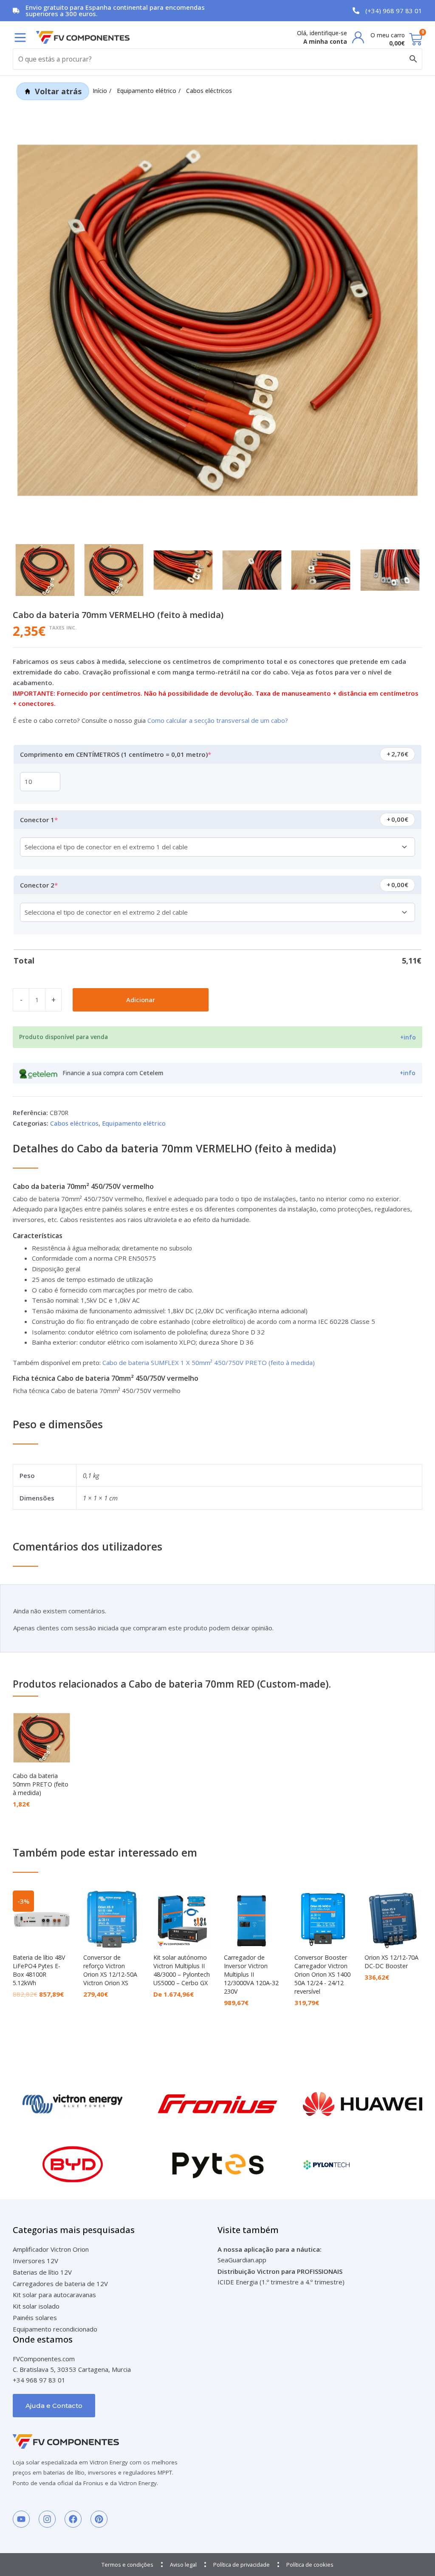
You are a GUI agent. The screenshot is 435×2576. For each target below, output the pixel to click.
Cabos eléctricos (209, 91)
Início (100, 91)
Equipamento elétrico (147, 91)
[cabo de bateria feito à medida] (217, 320)
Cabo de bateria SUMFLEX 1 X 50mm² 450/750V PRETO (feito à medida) (209, 1362)
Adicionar (141, 1000)
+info (408, 1037)
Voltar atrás (58, 91)
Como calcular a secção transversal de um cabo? (218, 720)
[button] (20, 38)
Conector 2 (54, 882)
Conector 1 (54, 817)
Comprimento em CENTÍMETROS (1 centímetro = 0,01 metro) (131, 752)
